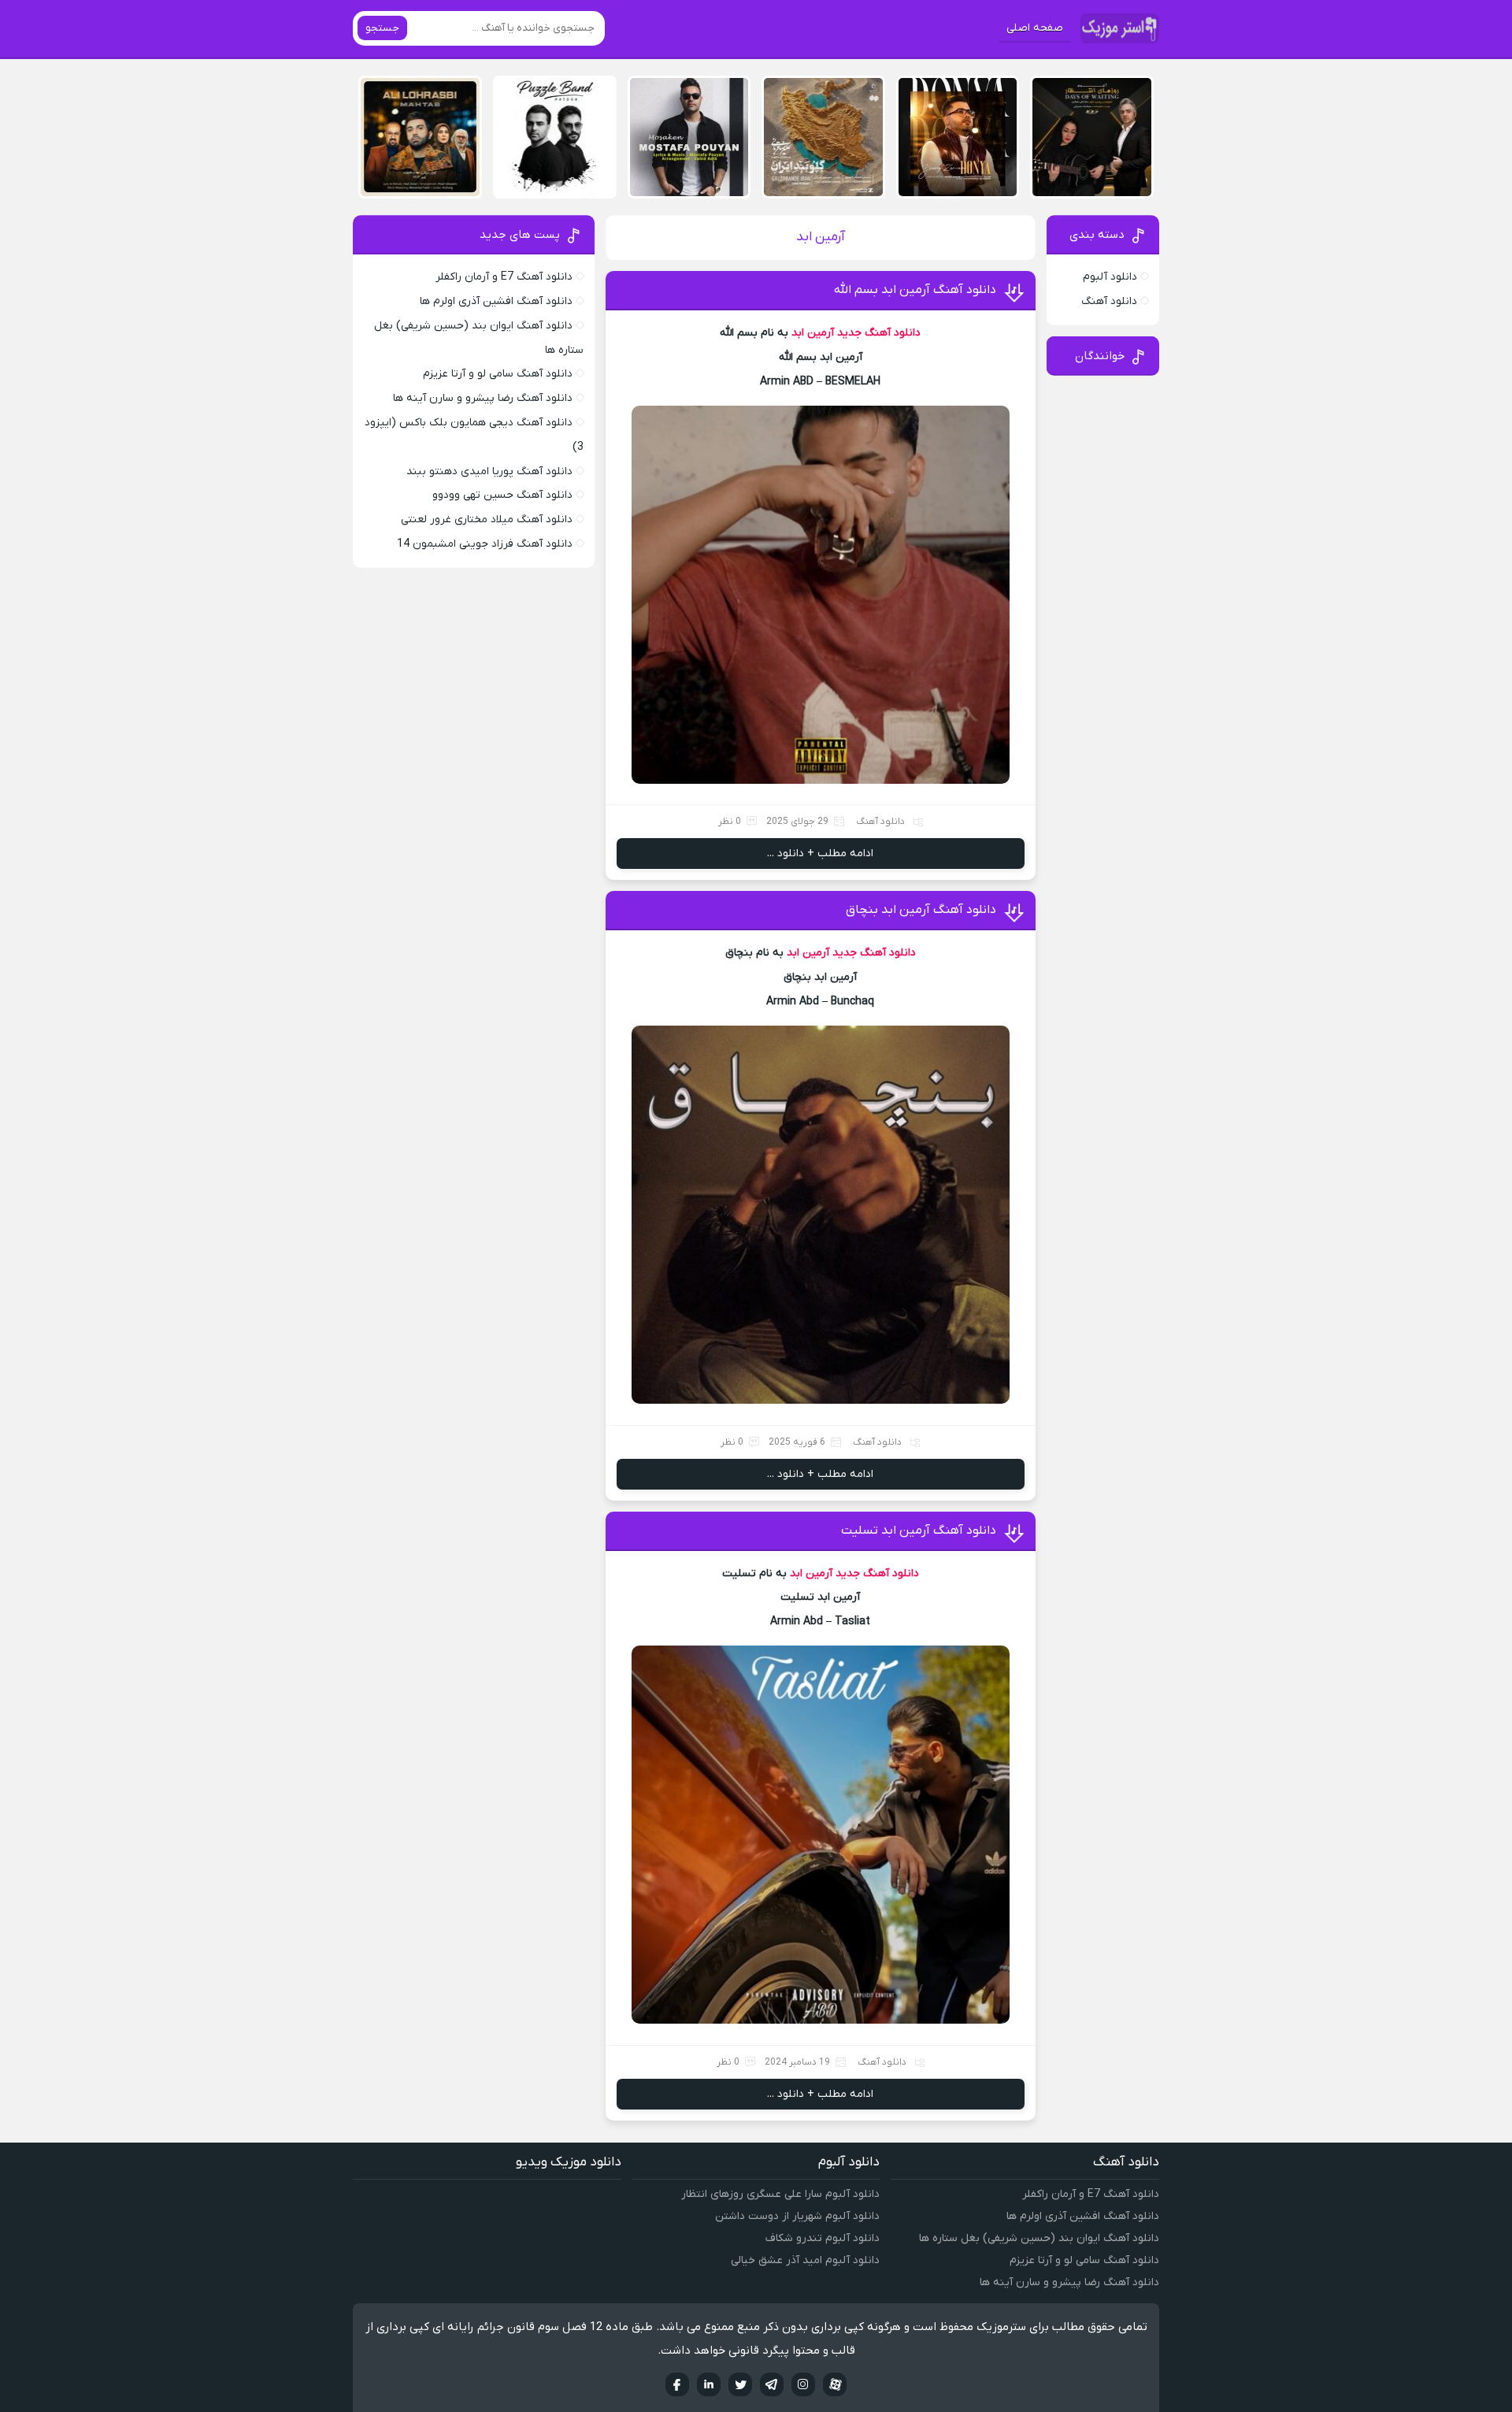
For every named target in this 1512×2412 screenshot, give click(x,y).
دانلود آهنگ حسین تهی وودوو (502, 495)
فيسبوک (677, 2384)
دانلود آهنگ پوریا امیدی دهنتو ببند (489, 471)
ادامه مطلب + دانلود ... (820, 853)
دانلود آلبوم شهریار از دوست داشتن (797, 2216)
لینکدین (709, 2384)
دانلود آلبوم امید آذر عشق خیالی (805, 2260)
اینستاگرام (803, 2384)
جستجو (382, 28)
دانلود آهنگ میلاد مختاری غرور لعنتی (487, 520)
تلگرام (772, 2384)
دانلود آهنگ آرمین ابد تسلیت (919, 1531)
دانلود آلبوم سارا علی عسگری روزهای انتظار (780, 2194)
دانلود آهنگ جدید (879, 333)
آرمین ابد (813, 333)
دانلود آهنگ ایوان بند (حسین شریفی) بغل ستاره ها (1039, 2238)
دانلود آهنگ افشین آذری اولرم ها (496, 301)
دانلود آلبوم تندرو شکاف (823, 2238)
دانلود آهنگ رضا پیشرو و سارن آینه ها (483, 398)
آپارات (835, 2384)
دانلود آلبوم (1110, 277)
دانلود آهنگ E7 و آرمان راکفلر (504, 277)
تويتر (740, 2384)
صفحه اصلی (1035, 28)
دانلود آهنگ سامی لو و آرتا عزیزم (498, 374)
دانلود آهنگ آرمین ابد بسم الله (915, 290)
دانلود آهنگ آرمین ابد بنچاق (921, 910)
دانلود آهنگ (880, 822)
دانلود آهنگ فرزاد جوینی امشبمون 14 (485, 544)
